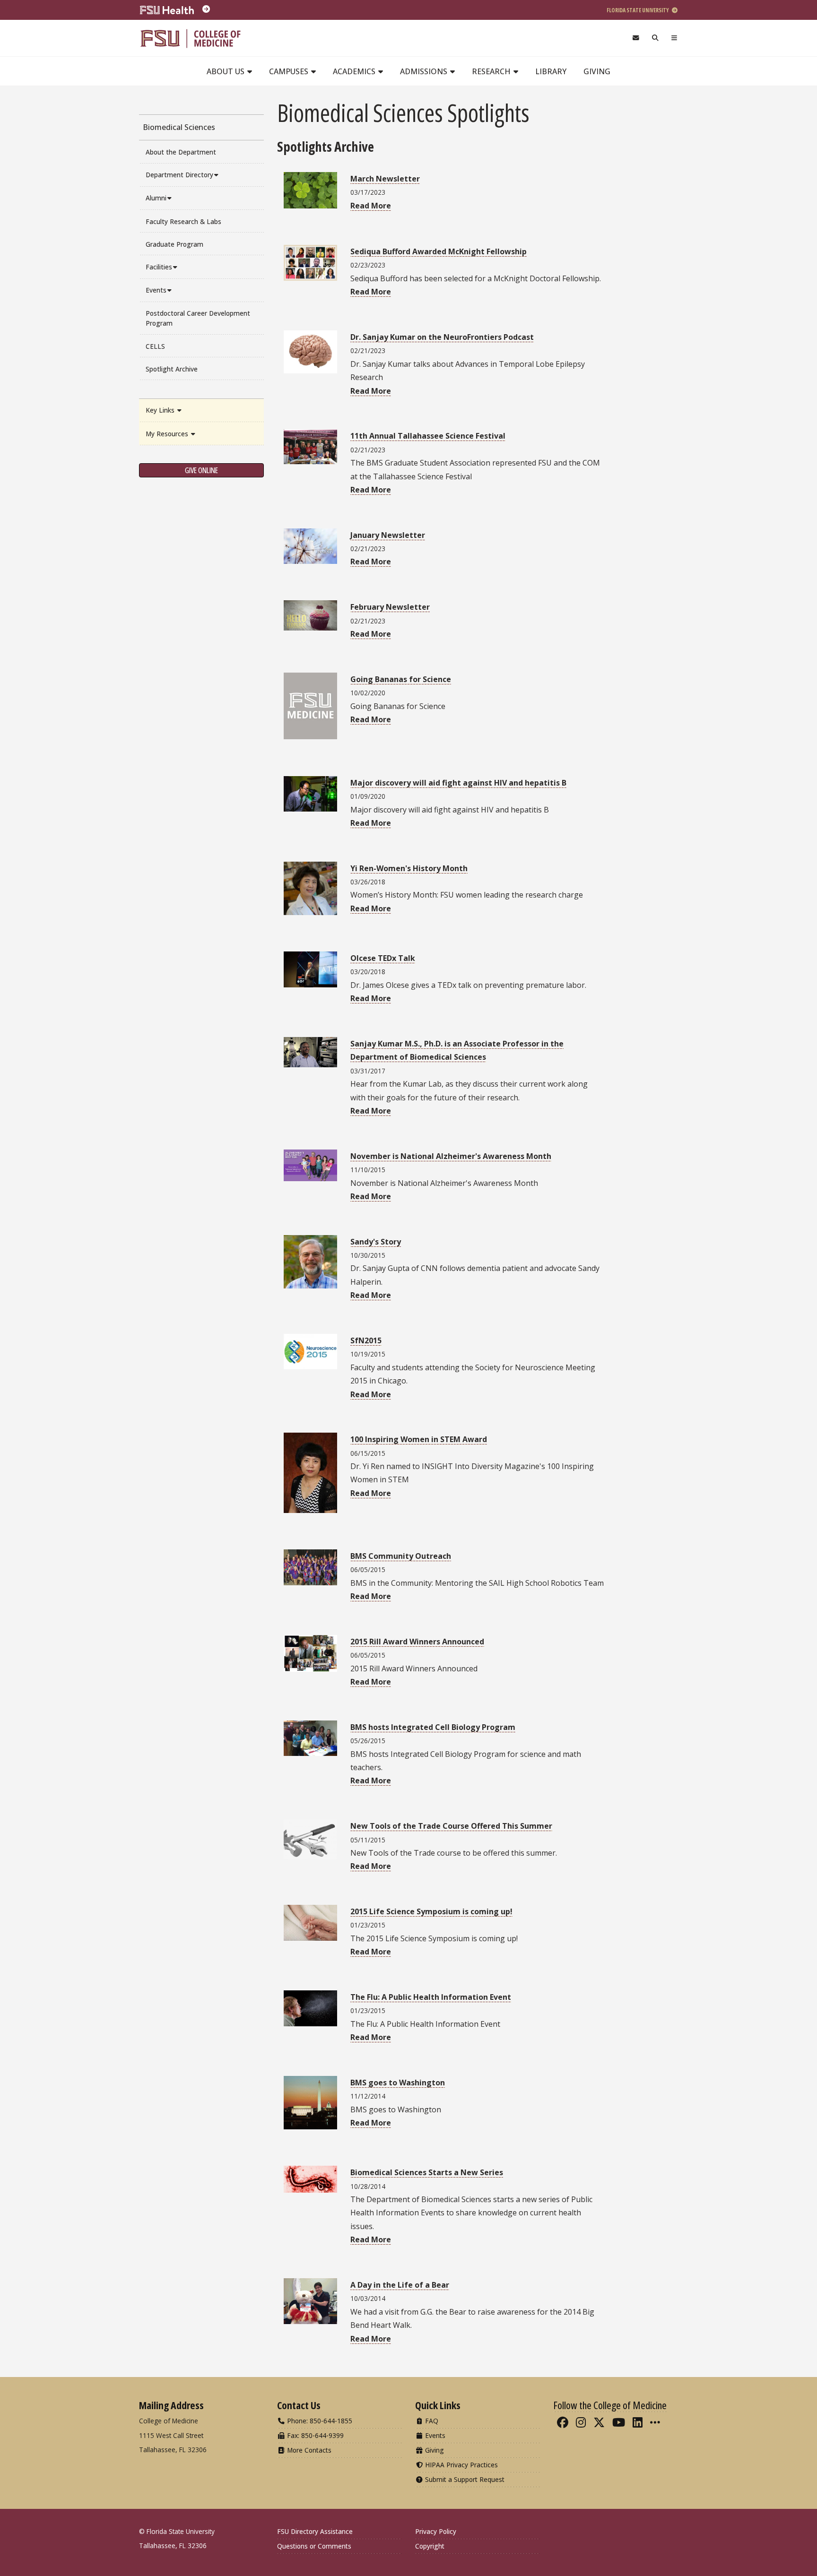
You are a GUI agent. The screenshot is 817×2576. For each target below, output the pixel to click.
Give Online (201, 470)
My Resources (168, 434)
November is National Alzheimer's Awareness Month (451, 1156)
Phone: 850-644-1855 (319, 2421)
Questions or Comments (314, 2546)
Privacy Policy (436, 2531)
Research (492, 71)
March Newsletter (385, 179)
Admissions (425, 71)
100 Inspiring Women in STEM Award (419, 1439)
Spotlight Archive (172, 369)
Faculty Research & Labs (183, 221)
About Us (226, 71)
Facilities (159, 267)
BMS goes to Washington (398, 2083)
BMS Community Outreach (401, 1556)
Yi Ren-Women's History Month (409, 868)
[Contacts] (636, 38)
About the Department (181, 152)
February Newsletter (390, 607)
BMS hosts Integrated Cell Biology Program (433, 1727)
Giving (597, 71)
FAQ (431, 2421)
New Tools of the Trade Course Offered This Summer (451, 1826)
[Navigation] (674, 38)
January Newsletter (388, 535)
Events (156, 290)
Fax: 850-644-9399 (314, 2435)
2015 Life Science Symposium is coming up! (431, 1911)
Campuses (290, 71)
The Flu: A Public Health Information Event (431, 1997)
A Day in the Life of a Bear (400, 2285)
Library (551, 71)
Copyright (430, 2546)
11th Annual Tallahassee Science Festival (428, 436)
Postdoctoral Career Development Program (198, 318)
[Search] (656, 38)
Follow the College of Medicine (610, 2405)
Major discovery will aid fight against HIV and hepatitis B (458, 783)
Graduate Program (174, 244)
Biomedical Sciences (179, 127)
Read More (371, 206)
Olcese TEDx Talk (383, 958)
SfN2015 (366, 1340)
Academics (355, 71)
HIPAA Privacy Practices (461, 2465)
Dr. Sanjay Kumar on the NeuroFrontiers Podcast (442, 337)
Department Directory (179, 175)
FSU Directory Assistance (315, 2531)
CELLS (155, 346)
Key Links (161, 410)
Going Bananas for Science (401, 679)
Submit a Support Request (464, 2479)
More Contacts (308, 2450)
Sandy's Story (376, 1242)
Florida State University (638, 10)
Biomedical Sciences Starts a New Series (427, 2172)
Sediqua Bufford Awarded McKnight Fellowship (439, 251)
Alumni (156, 198)
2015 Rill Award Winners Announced (417, 1642)
